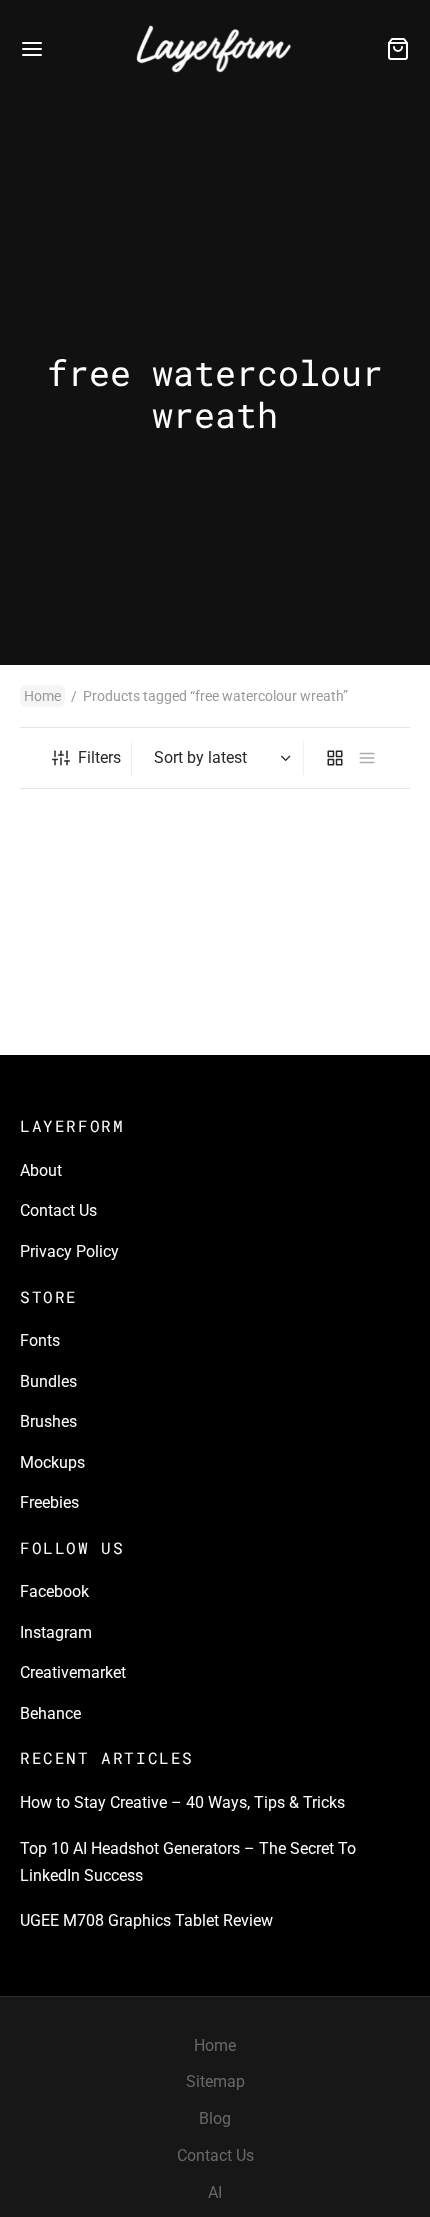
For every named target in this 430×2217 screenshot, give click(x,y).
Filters (99, 757)
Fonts (40, 1340)
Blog (215, 2118)
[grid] (335, 758)
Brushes (48, 1421)
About (41, 1170)
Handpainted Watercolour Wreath (110, 1021)
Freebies (49, 1502)
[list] (367, 758)
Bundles (48, 1381)
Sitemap (215, 2081)
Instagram (56, 1632)
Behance (50, 1713)
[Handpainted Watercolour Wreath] (114, 922)
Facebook (54, 1591)
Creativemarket (73, 1672)
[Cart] (398, 49)
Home (42, 696)
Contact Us (58, 1210)
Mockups (52, 1462)
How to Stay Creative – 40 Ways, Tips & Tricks (182, 1802)
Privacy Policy (69, 1251)
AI (215, 2192)
